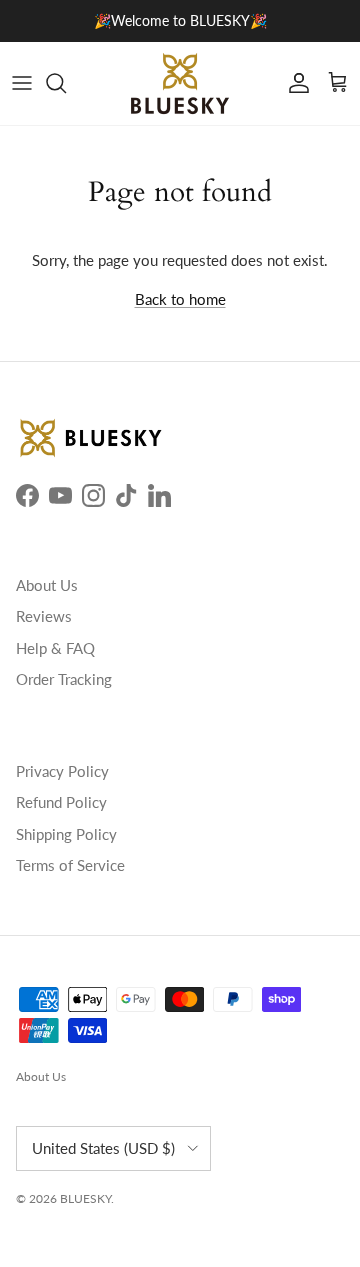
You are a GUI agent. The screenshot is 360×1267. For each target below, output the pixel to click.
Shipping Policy (66, 834)
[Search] (66, 83)
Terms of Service (70, 865)
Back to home (180, 299)
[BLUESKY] (180, 83)
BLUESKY (85, 1198)
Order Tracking (64, 679)
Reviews (44, 616)
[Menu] (22, 83)
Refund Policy (61, 802)
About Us (47, 585)
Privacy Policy (62, 771)
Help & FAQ (55, 648)
